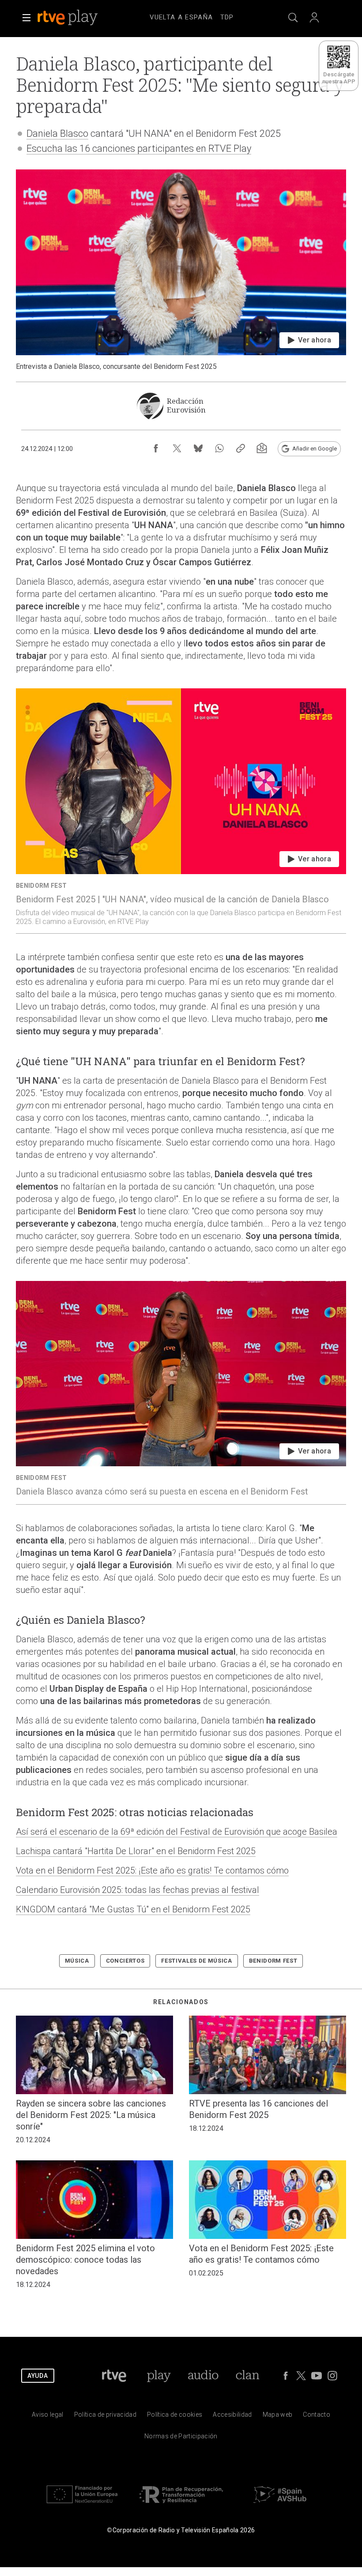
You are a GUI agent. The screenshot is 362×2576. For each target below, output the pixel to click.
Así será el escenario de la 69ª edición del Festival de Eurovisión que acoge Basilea (177, 1832)
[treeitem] (181, 18)
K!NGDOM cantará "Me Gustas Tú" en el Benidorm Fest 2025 (133, 1909)
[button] (26, 18)
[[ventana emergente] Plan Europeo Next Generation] (82, 2505)
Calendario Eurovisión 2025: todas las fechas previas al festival (138, 1890)
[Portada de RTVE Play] (68, 18)
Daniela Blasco (57, 133)
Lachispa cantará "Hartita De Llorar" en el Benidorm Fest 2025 (136, 1851)
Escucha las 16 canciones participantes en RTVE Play (139, 148)
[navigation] (192, 16)
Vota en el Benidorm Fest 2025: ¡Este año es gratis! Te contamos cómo (152, 1870)
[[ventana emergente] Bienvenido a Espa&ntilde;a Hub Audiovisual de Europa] (280, 2505)
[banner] (79, 18)
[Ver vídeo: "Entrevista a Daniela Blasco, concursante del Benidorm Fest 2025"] (181, 270)
